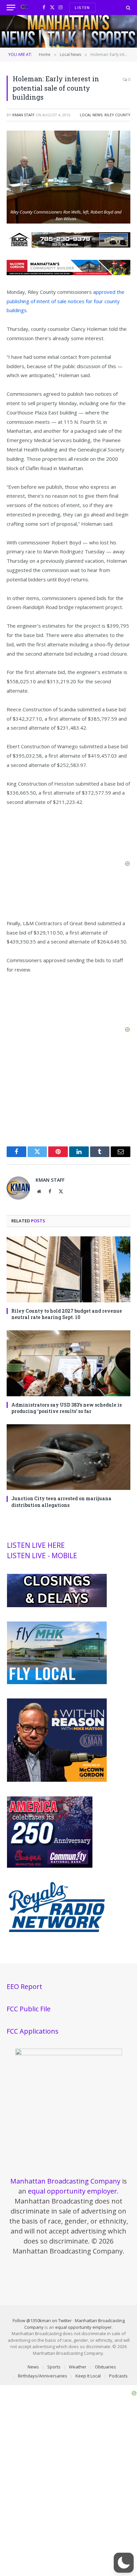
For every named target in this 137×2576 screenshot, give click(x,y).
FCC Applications (33, 2031)
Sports (54, 2367)
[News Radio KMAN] (24, 7)
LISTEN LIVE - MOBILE (42, 1556)
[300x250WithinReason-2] (57, 1780)
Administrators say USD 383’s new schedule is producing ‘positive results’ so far (67, 1408)
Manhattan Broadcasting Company (65, 2181)
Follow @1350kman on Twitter (42, 2320)
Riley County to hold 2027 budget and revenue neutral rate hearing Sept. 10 (67, 1314)
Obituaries (105, 2367)
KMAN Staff (23, 115)
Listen (82, 7)
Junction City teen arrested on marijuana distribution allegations (61, 1502)
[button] (124, 2563)
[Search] (128, 7)
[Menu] (11, 7)
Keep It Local (88, 2376)
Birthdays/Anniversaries (43, 2376)
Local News (91, 115)
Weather (78, 2367)
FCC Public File (29, 2009)
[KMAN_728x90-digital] (68, 273)
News (33, 2367)
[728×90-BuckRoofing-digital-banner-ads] (68, 246)
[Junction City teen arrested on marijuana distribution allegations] (68, 1457)
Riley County (117, 115)
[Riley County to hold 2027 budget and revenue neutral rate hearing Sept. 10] (68, 1269)
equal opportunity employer (72, 2191)
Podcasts (118, 2376)
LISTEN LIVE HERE (36, 1545)
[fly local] (57, 1682)
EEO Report (24, 1986)
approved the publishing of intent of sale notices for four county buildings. (66, 301)
